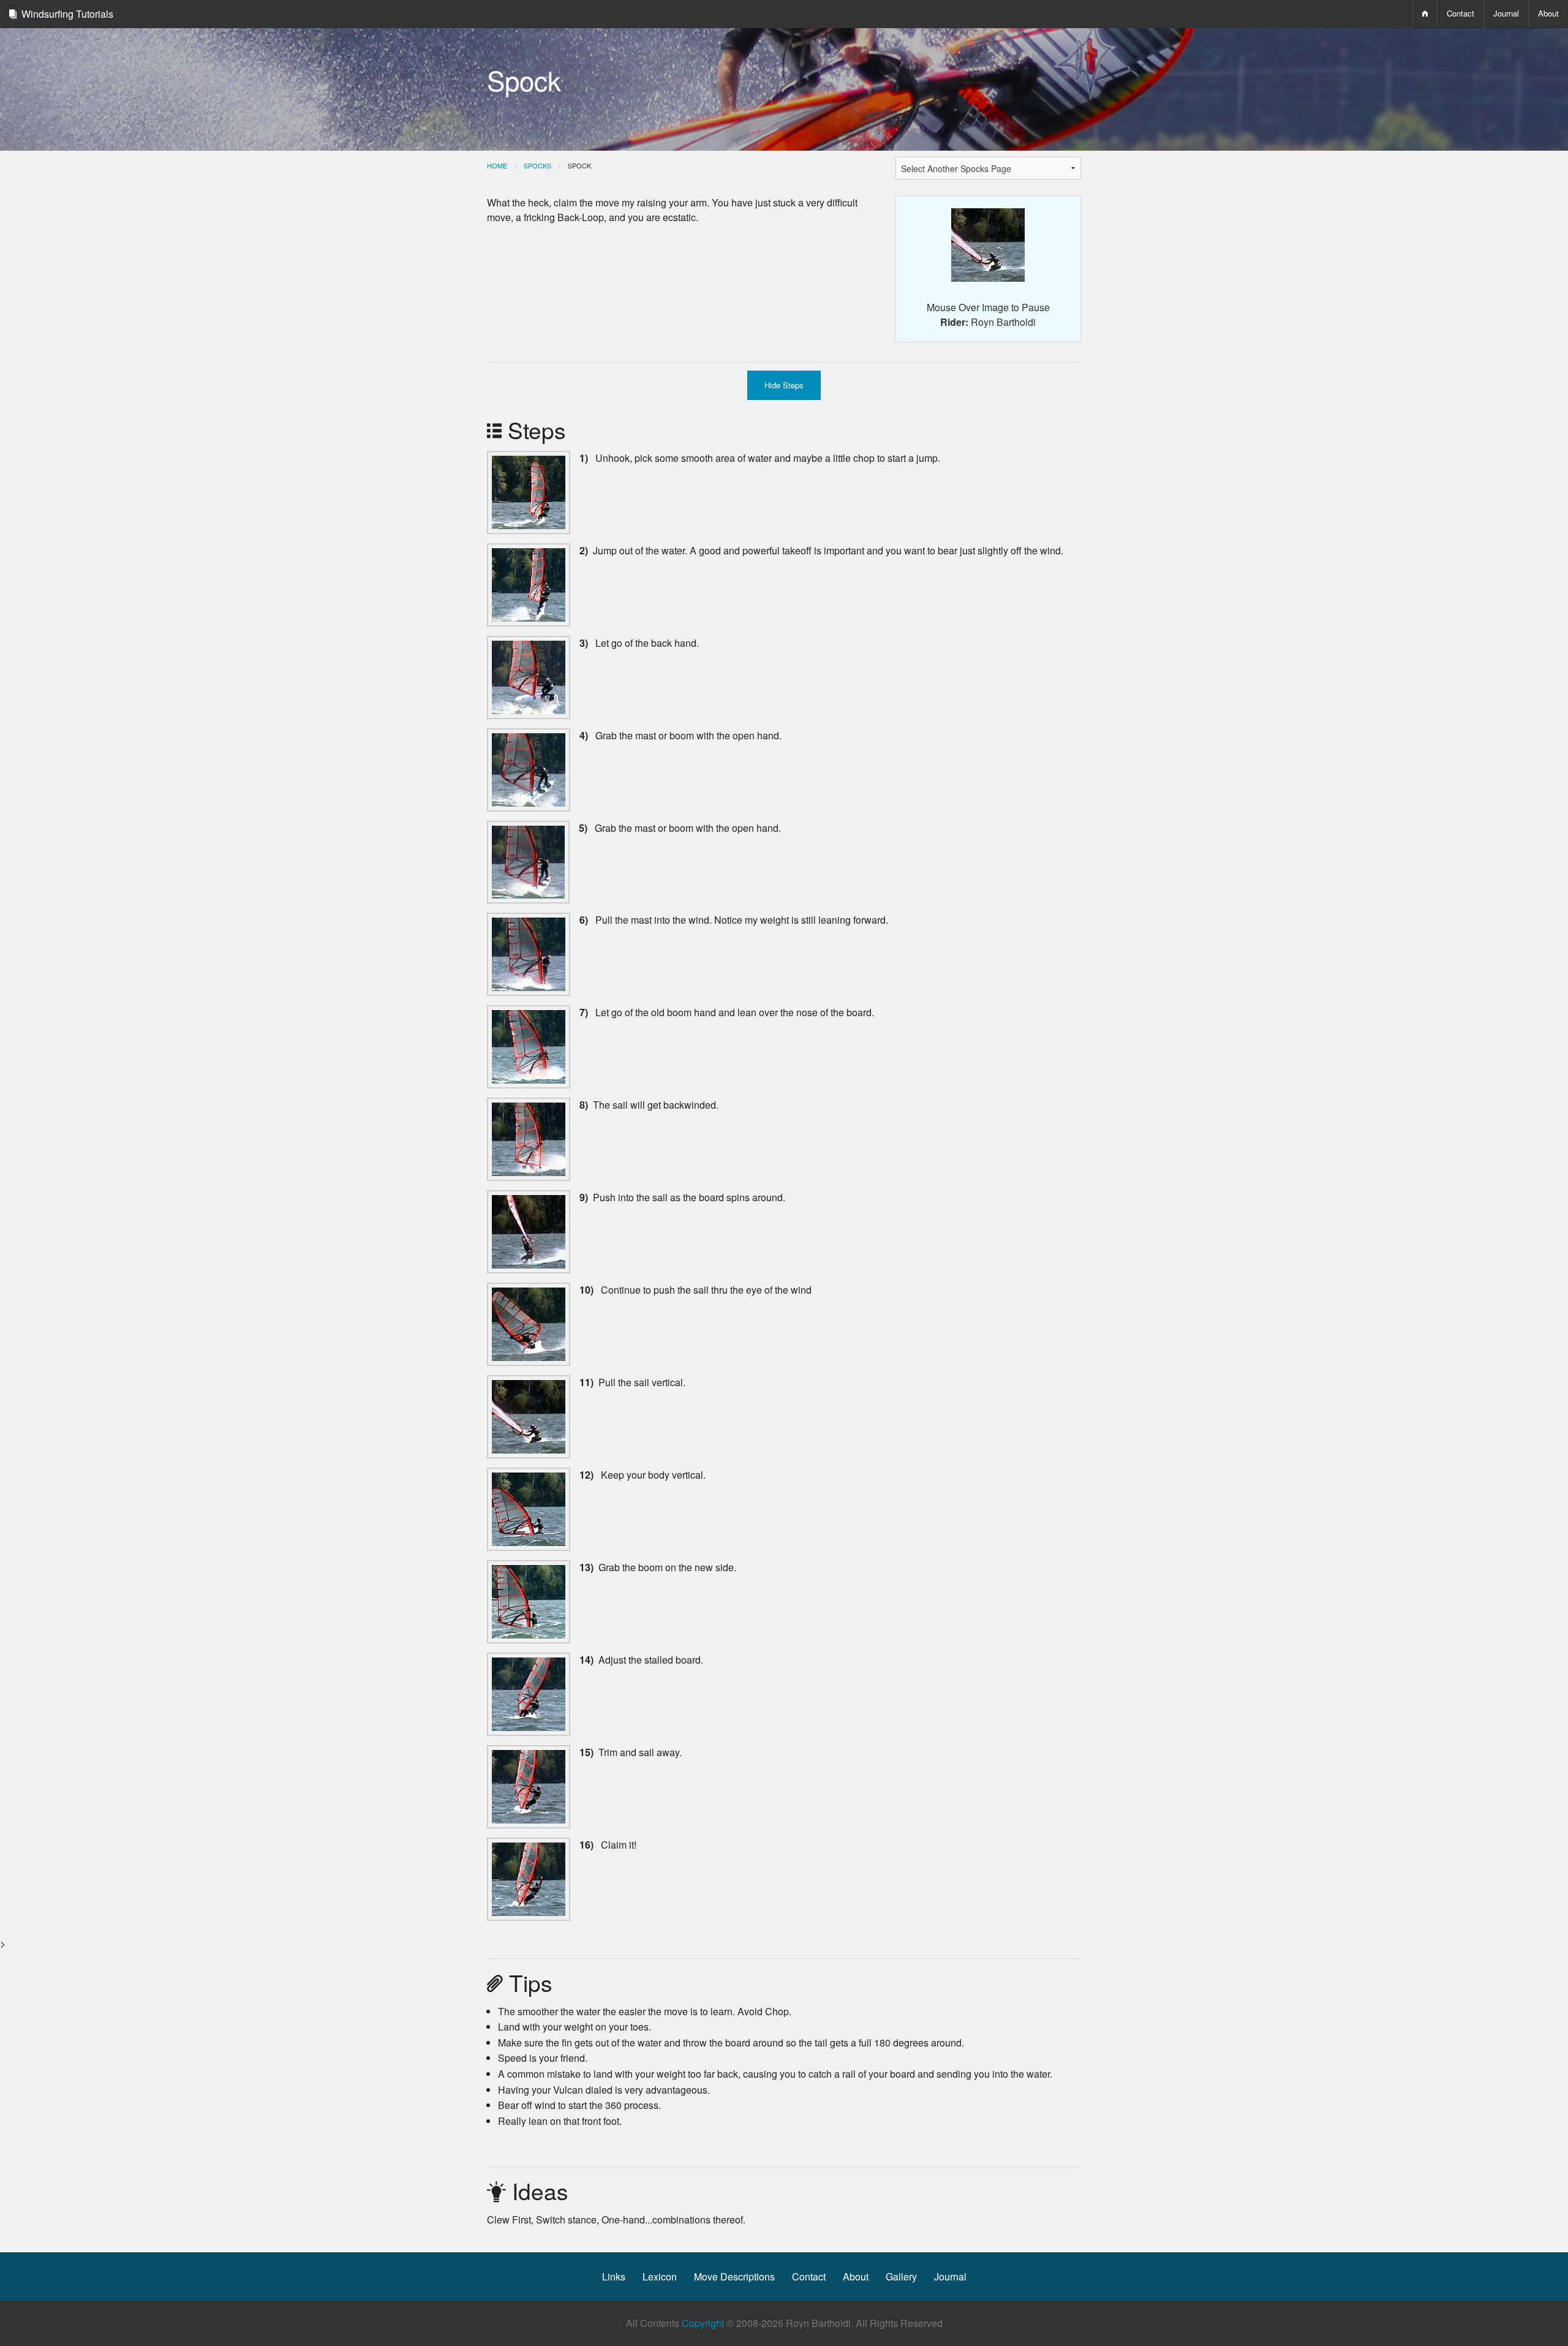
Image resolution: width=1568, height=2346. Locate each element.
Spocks (537, 165)
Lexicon (660, 2276)
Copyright (703, 2323)
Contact (1461, 13)
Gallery (901, 2276)
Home (497, 165)
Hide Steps (784, 385)
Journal (1506, 13)
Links (614, 2276)
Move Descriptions (734, 2276)
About (856, 2276)
